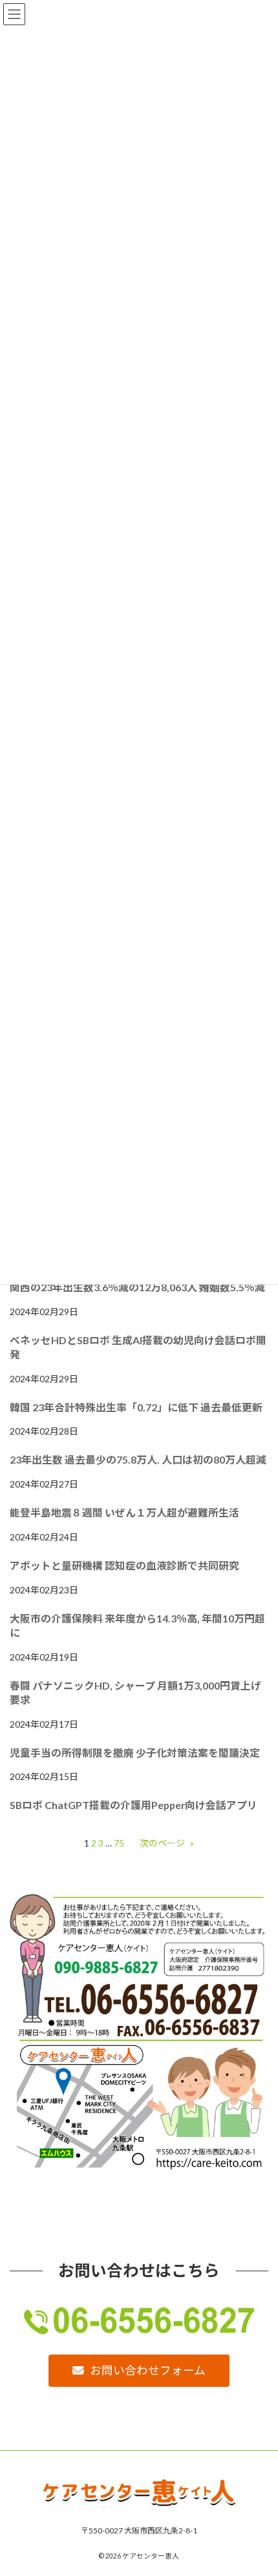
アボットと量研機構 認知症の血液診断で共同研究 (124, 1565)
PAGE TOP (258, 2485)
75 (119, 1843)
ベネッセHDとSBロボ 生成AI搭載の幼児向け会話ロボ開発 (138, 1347)
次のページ (167, 1843)
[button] (139, 2371)
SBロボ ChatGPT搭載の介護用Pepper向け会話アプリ (134, 1805)
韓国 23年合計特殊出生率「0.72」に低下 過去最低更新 (136, 1407)
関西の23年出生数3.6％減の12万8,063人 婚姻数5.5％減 (137, 1287)
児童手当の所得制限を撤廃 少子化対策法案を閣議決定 (135, 1753)
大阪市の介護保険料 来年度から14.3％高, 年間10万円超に (137, 1625)
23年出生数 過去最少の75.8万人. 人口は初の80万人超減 (138, 1459)
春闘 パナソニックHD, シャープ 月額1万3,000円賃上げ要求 (135, 1692)
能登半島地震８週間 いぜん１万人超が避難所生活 (124, 1512)
